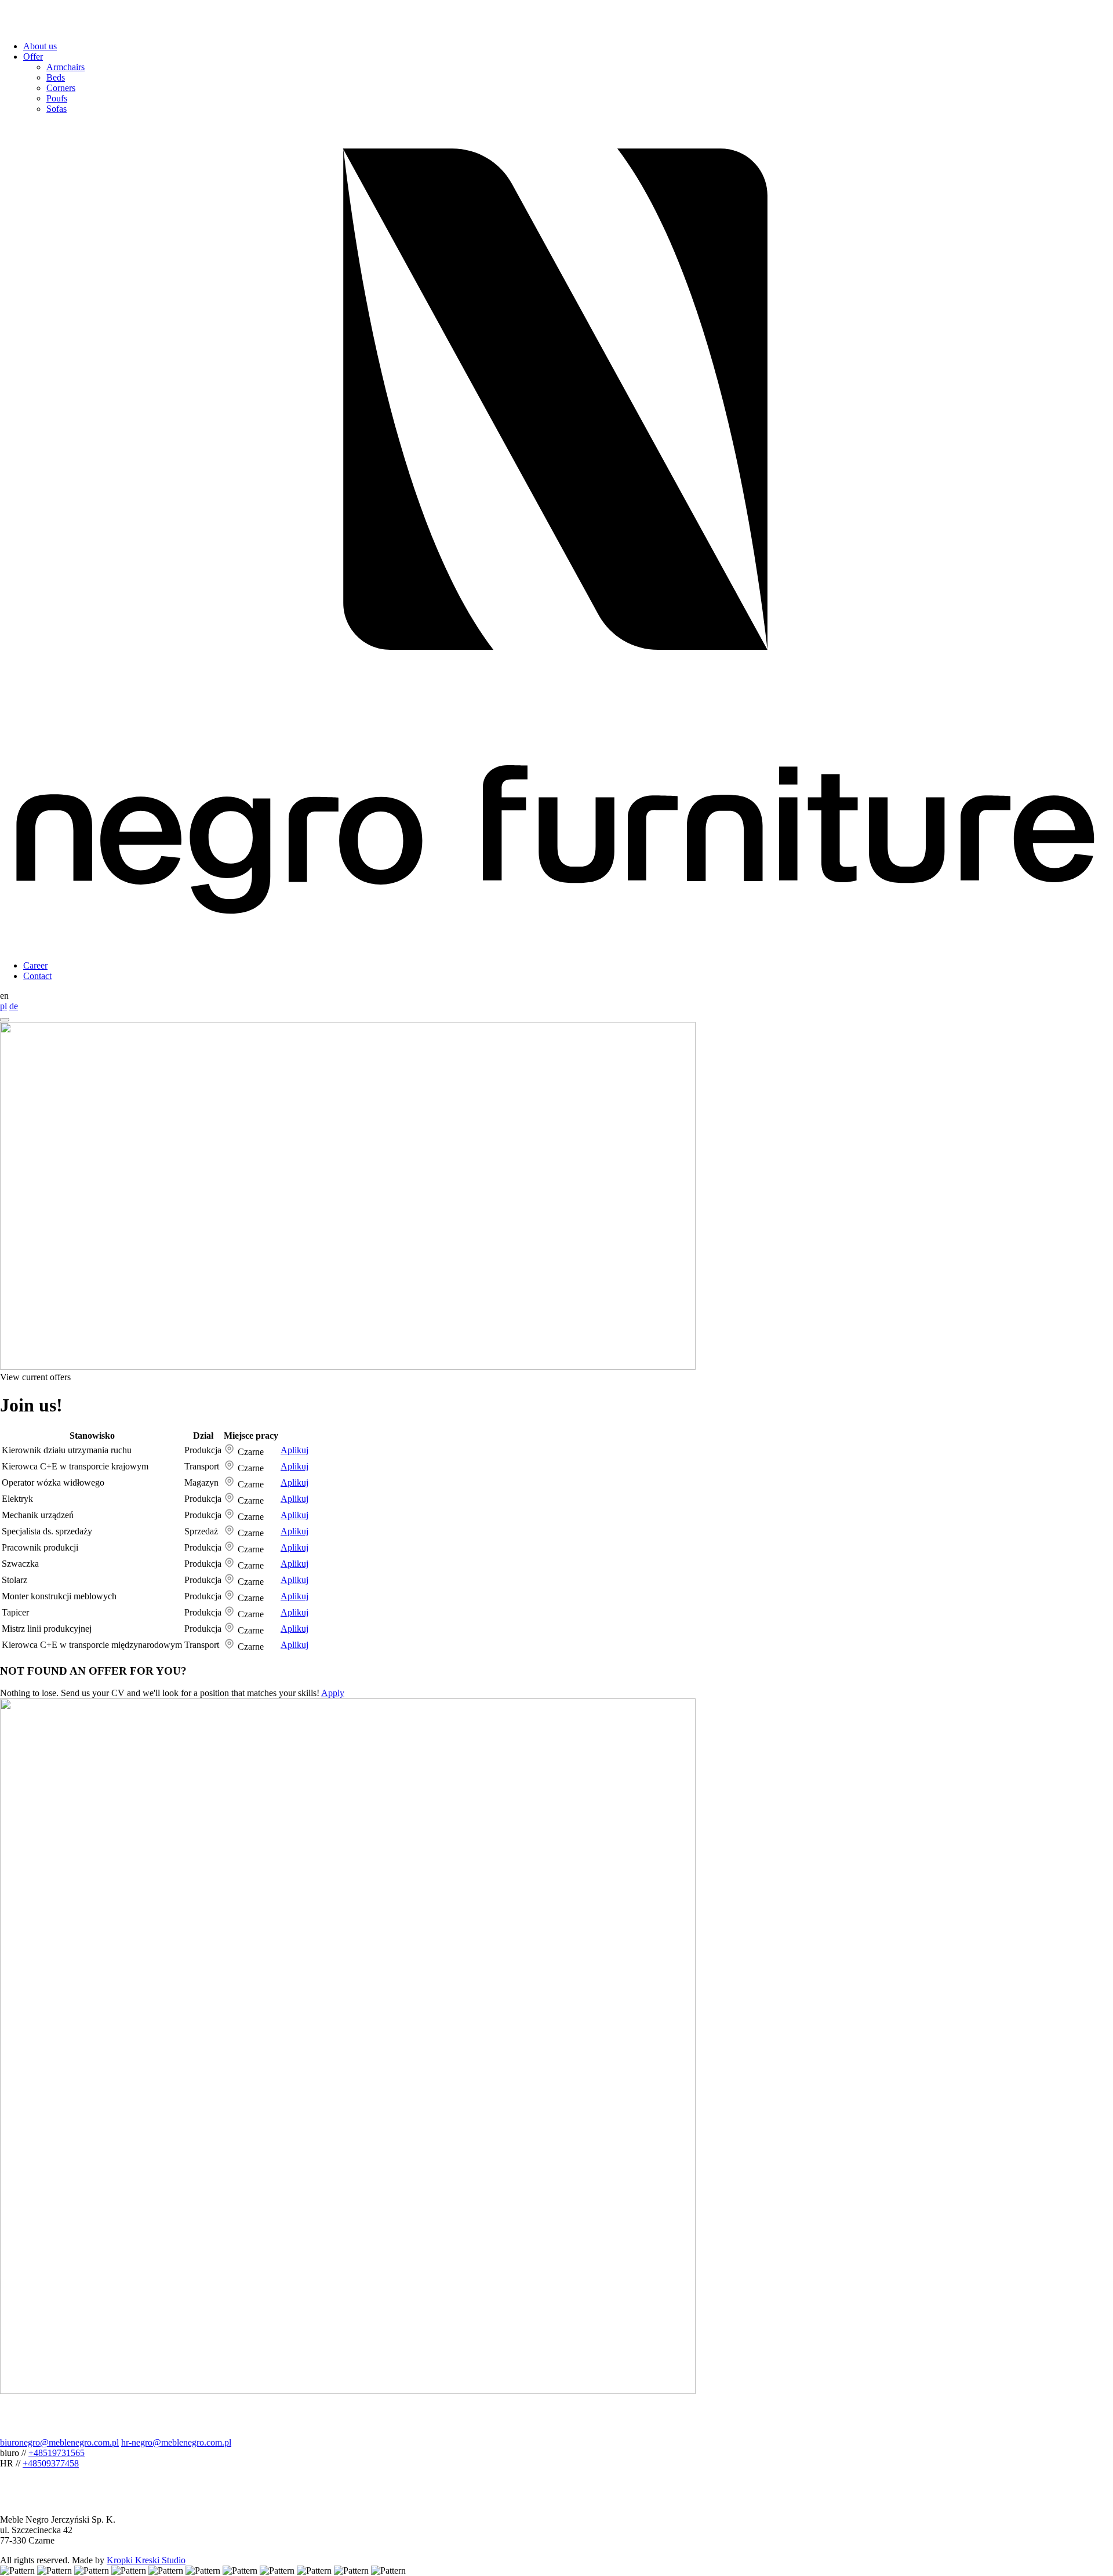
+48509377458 (51, 2463)
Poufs (57, 98)
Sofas (57, 109)
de (14, 1006)
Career (35, 965)
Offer (33, 57)
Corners (61, 88)
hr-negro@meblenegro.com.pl (176, 2442)
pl (3, 1006)
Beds (56, 77)
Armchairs (66, 67)
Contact (37, 976)
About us (40, 46)
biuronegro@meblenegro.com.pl (59, 2442)
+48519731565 (57, 2453)
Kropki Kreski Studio (146, 2560)
